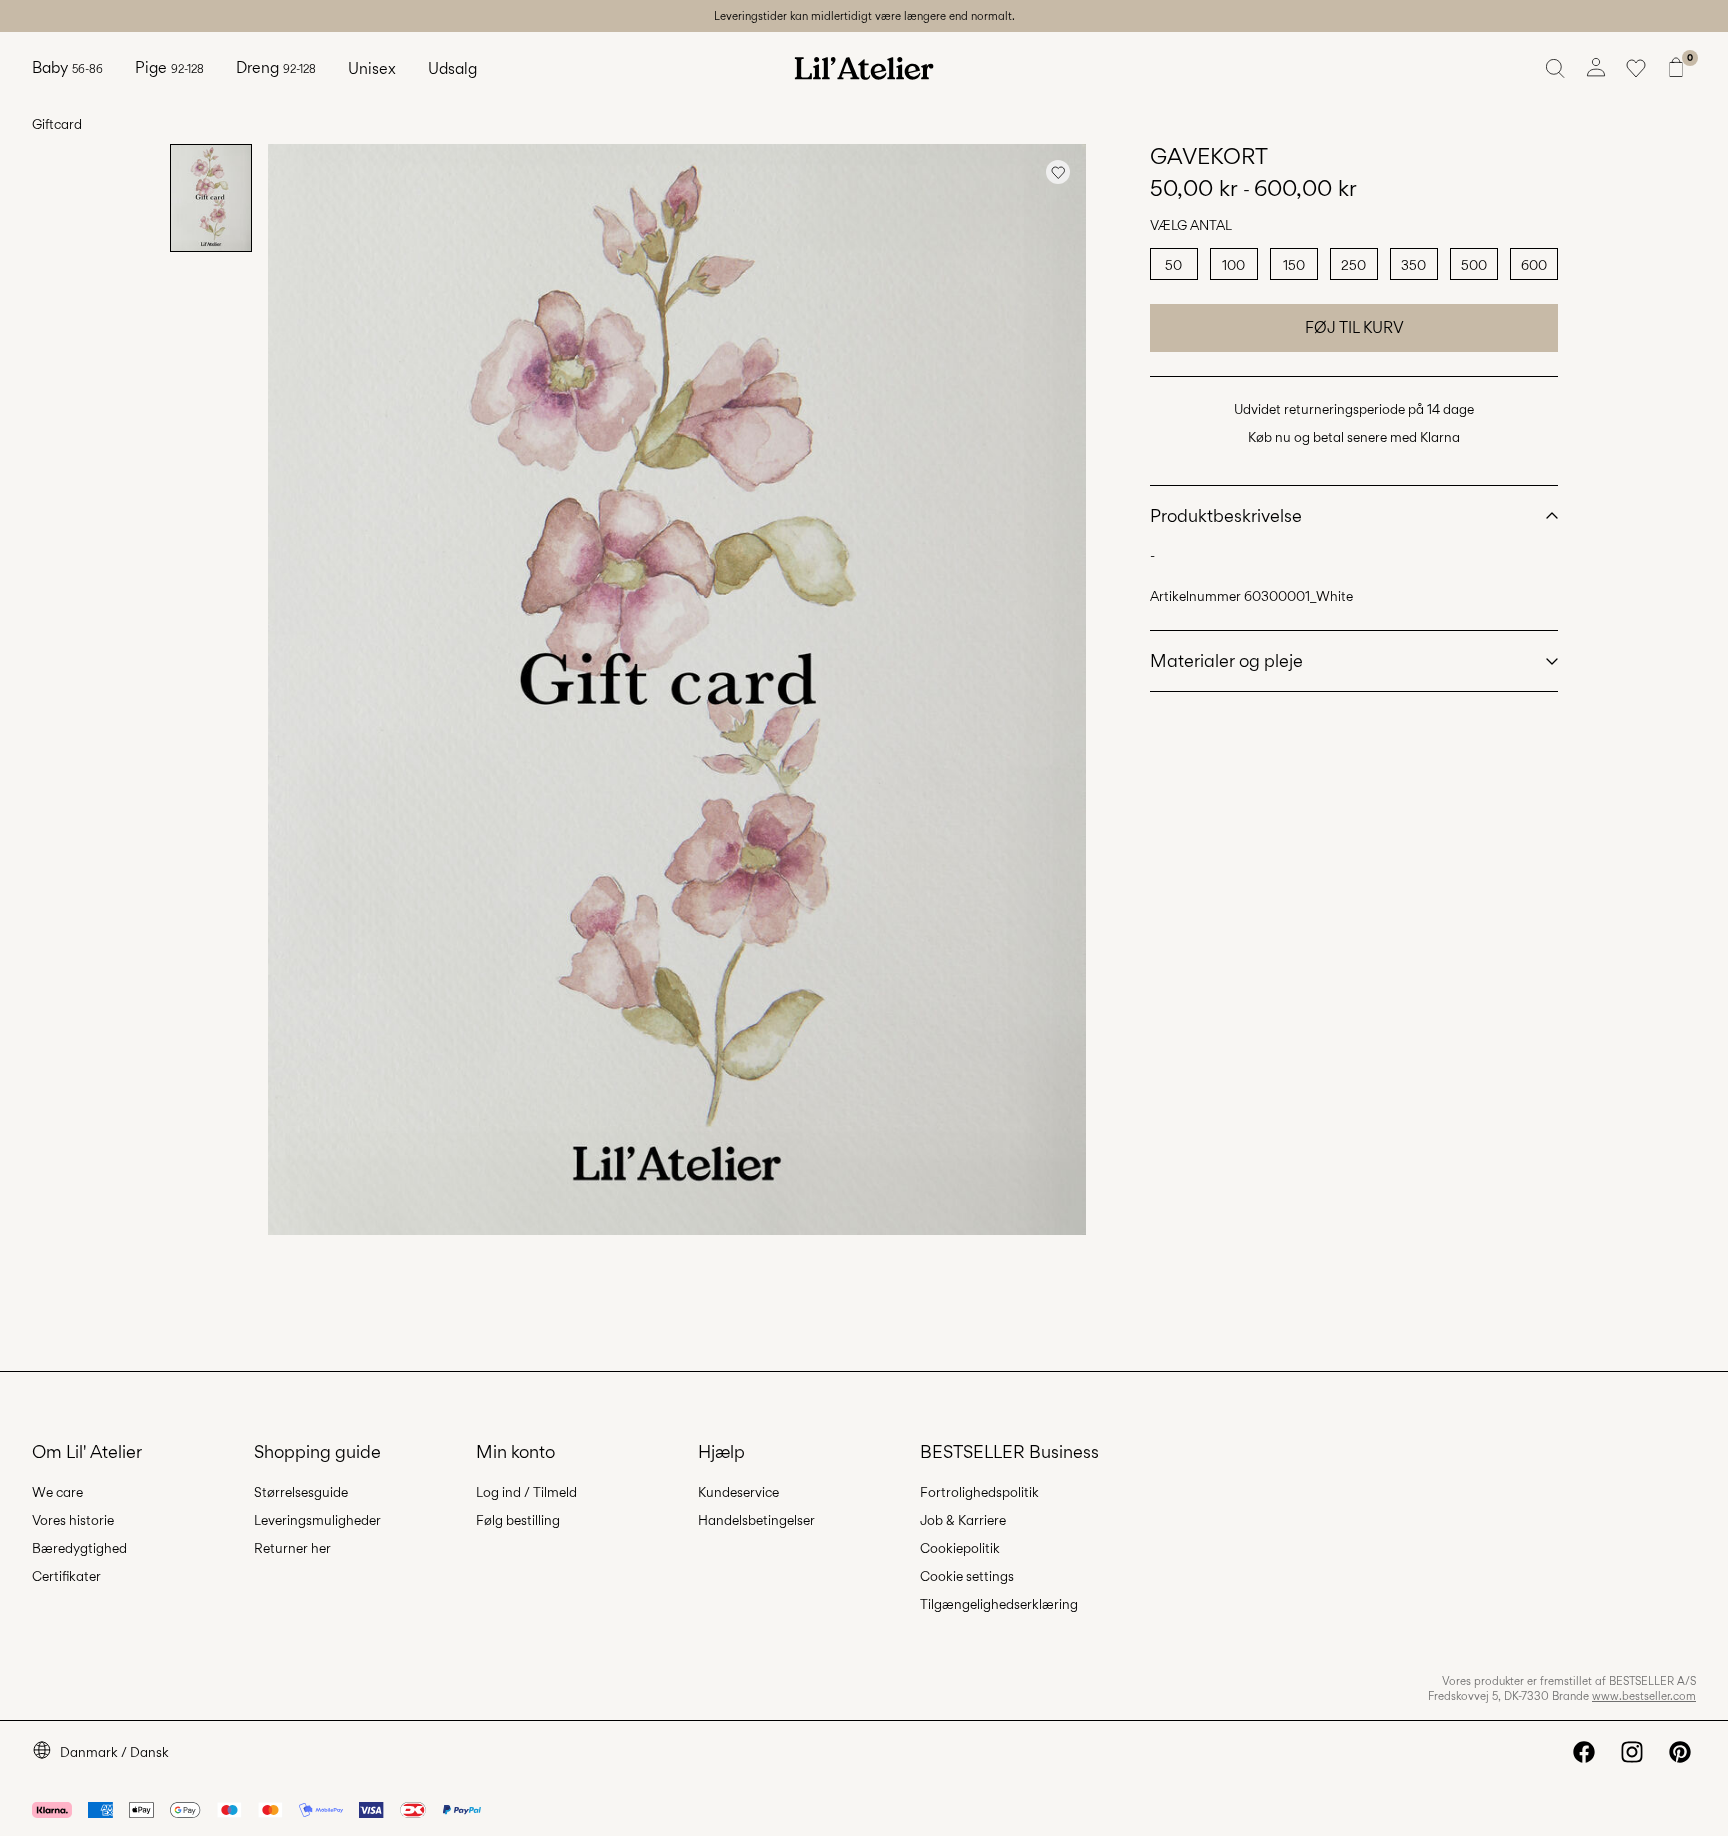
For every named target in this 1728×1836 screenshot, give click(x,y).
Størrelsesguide (301, 1492)
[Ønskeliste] (1636, 68)
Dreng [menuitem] (276, 67)
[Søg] (1556, 68)
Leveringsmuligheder (317, 1520)
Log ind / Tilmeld (526, 1492)
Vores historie (73, 1520)
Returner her (292, 1548)
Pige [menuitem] (169, 67)
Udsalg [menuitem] (452, 68)
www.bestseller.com (1644, 1696)
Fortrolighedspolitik (979, 1492)
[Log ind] (1596, 68)
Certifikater (66, 1576)
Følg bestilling (518, 1520)
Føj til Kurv (1354, 327)
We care (57, 1492)
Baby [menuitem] (67, 67)
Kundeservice (738, 1492)
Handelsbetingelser (756, 1520)
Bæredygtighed (79, 1548)
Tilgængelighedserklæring (999, 1604)
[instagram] (1632, 1752)
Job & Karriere (963, 1520)
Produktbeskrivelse (1226, 515)
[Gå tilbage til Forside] (864, 68)
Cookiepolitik (960, 1548)
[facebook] (1584, 1752)
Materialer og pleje (1226, 660)
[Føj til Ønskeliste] (1058, 172)
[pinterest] (1680, 1752)
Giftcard (57, 124)
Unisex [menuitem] (372, 68)
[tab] (211, 198)
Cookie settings (967, 1576)
